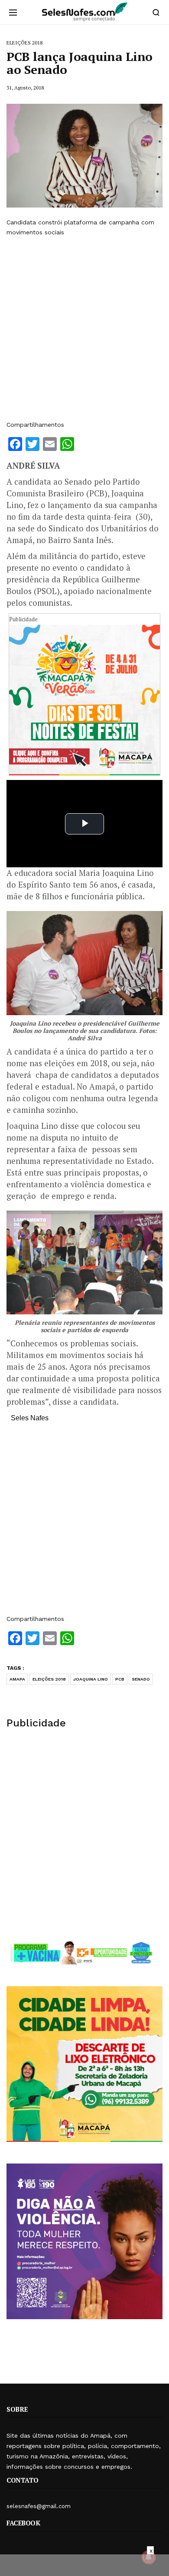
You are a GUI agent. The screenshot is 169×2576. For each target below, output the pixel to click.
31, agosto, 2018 (25, 88)
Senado (141, 1679)
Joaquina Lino (91, 1679)
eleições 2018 (49, 1679)
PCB (120, 1679)
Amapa (17, 1679)
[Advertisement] (84, 329)
